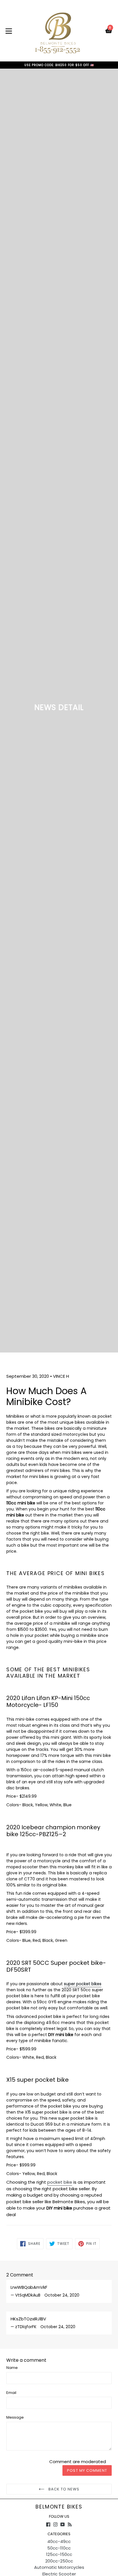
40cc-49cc (59, 2541)
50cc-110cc (59, 2548)
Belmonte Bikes (59, 2507)
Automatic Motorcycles (59, 2567)
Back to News (63, 2489)
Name (12, 2368)
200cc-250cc (59, 2561)
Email (11, 2393)
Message (15, 2417)
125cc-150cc (59, 2554)
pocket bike (60, 2182)
